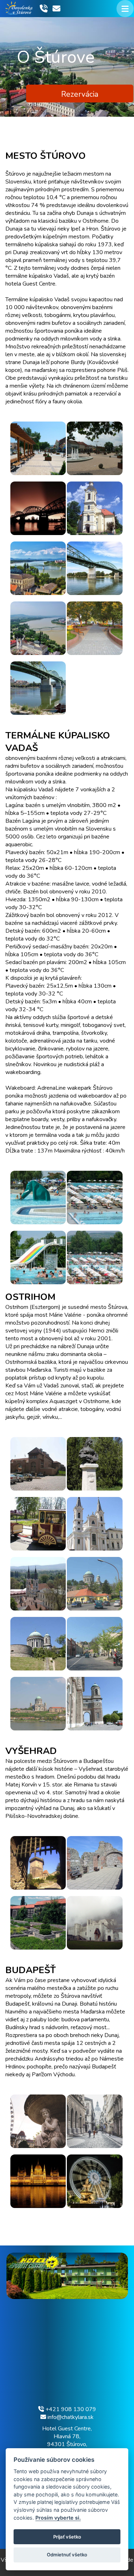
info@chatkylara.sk (70, 2417)
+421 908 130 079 (70, 2409)
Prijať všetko (67, 2537)
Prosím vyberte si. (58, 2518)
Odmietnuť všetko (67, 2555)
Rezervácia (80, 94)
